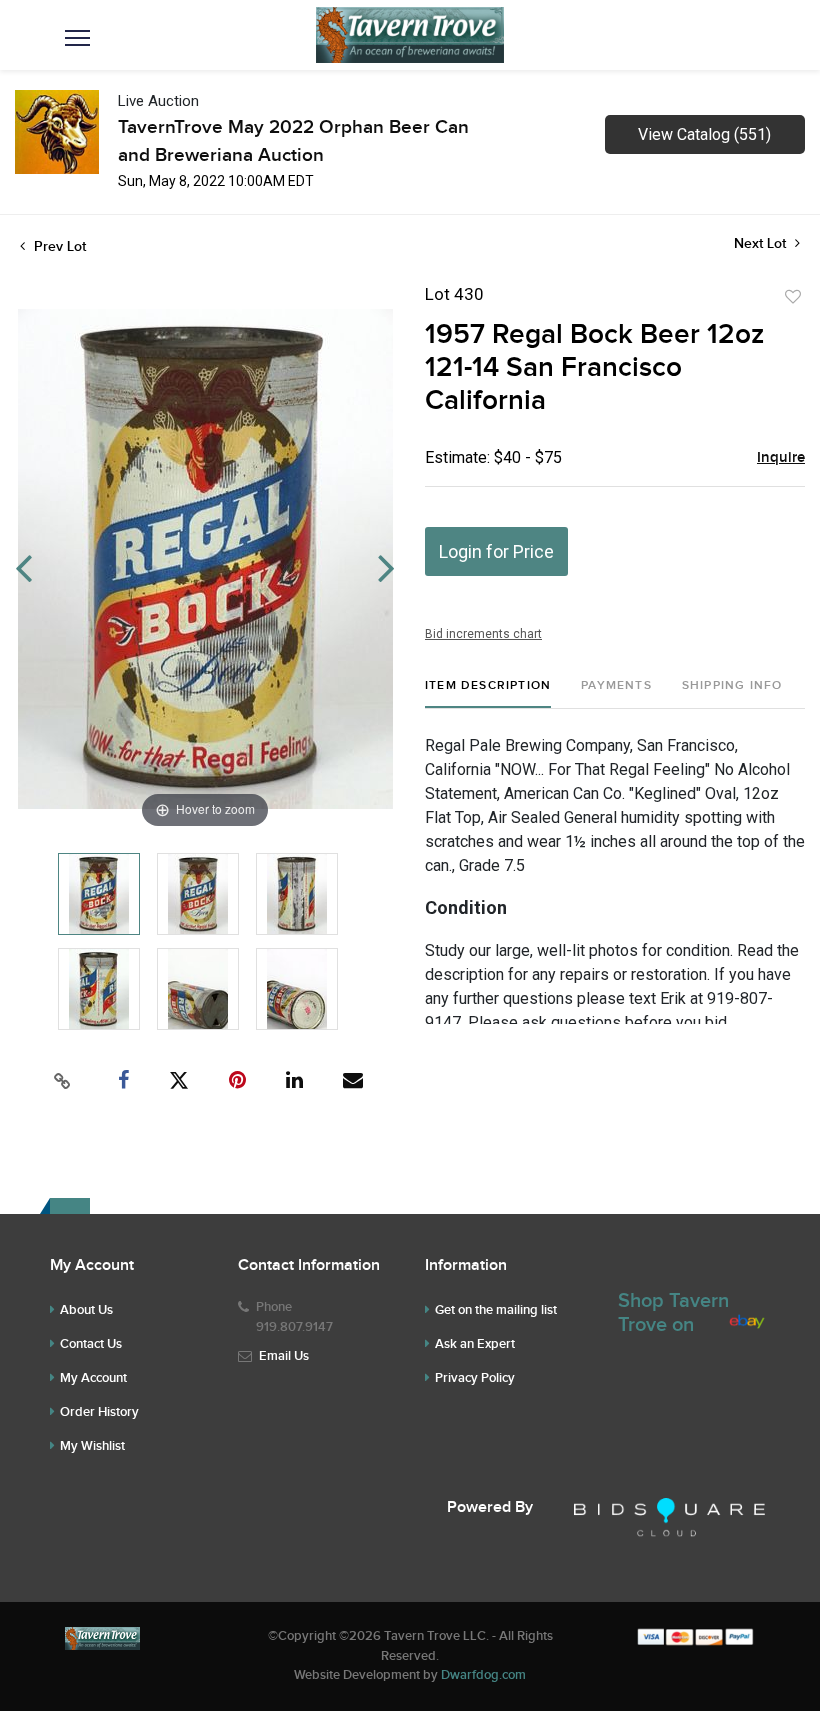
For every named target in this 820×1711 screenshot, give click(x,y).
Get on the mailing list (496, 1310)
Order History (99, 1412)
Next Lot (762, 243)
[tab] (488, 693)
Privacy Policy (475, 1378)
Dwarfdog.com (483, 1675)
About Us (86, 1310)
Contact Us (91, 1344)
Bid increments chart (483, 634)
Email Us (284, 1356)
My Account (93, 1378)
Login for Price (496, 551)
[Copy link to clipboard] (63, 1081)
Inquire (781, 458)
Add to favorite (793, 297)
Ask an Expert (475, 1344)
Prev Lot (58, 246)
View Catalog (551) (704, 134)
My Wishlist (92, 1446)
